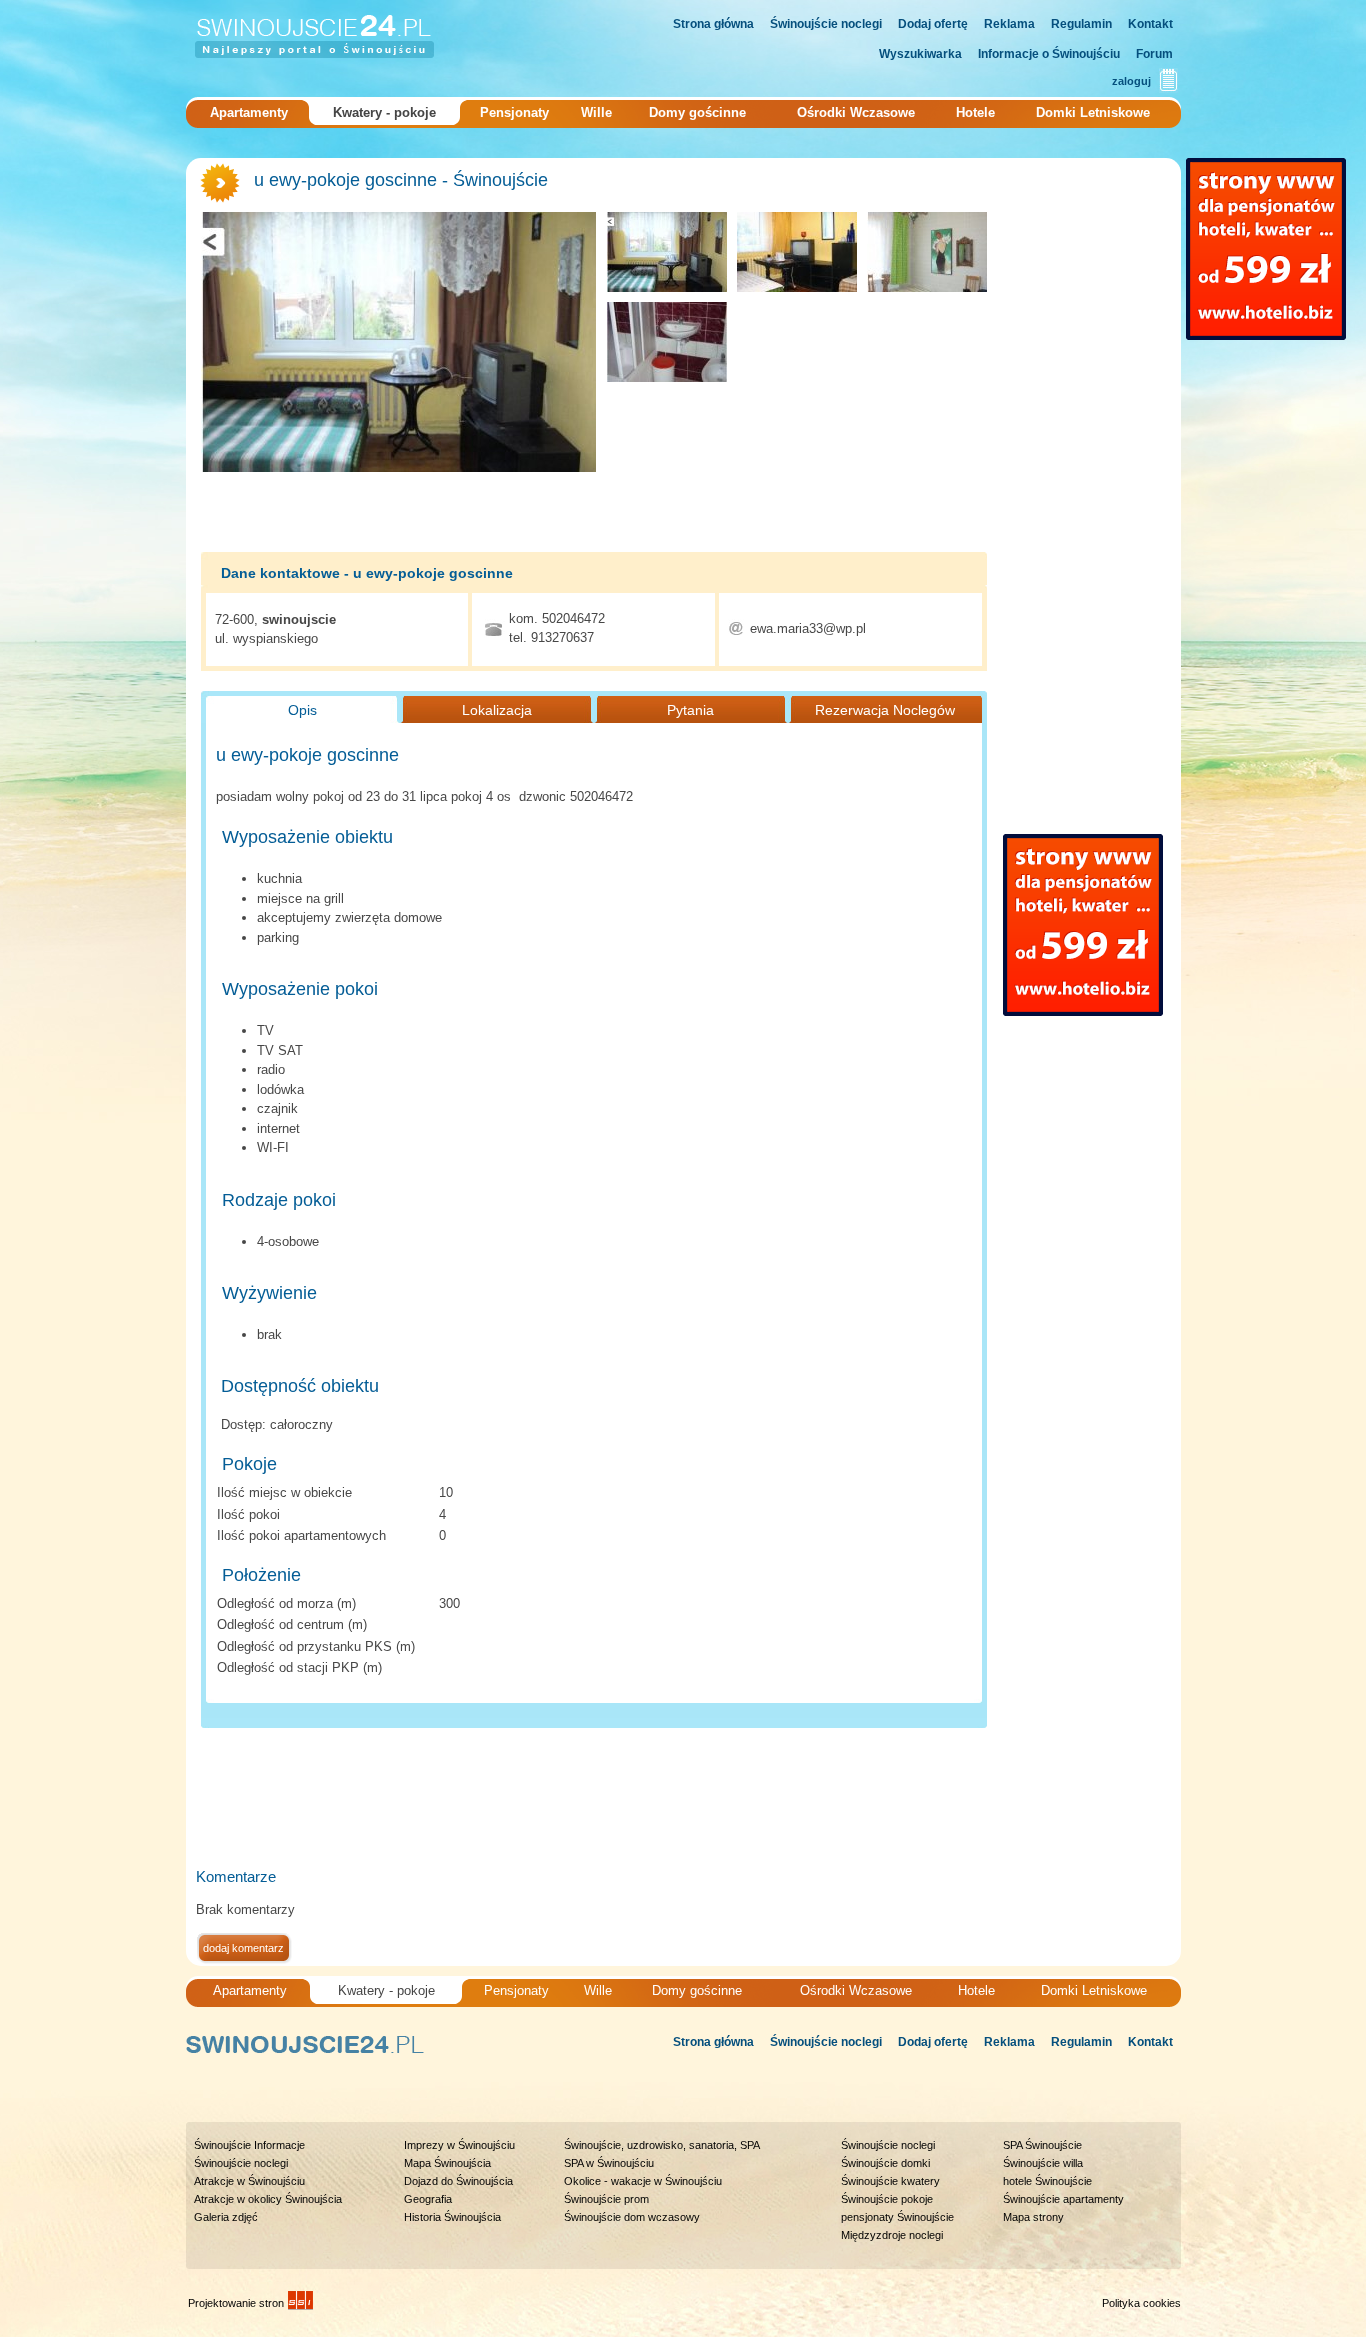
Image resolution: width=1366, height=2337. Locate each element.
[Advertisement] (560, 1803)
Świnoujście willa (1043, 2163)
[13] (667, 342)
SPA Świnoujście (1042, 2145)
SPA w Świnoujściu (609, 2163)
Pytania (690, 710)
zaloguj (1131, 81)
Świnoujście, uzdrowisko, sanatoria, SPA (662, 2145)
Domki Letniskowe (1093, 112)
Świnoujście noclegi (826, 24)
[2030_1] (797, 252)
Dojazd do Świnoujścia (458, 2181)
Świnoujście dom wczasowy (632, 2217)
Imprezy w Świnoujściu (459, 2145)
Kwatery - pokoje (384, 112)
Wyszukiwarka (920, 54)
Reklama (1009, 24)
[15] (398, 342)
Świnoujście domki (885, 2163)
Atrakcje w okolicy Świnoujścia (268, 2199)
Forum (1154, 54)
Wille (596, 112)
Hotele (975, 112)
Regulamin (1081, 24)
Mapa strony (1033, 2217)
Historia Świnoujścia (452, 2217)
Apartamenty (249, 112)
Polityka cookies (1141, 2303)
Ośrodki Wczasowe (856, 112)
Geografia (428, 2199)
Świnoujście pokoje (887, 2199)
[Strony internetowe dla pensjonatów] (1266, 249)
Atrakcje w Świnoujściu (249, 2181)
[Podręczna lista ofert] (1168, 80)
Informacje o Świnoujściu (1049, 54)
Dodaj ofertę (933, 24)
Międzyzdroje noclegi (892, 2235)
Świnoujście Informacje (249, 2145)
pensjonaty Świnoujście (897, 2217)
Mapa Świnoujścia (447, 2163)
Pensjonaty (514, 112)
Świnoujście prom (606, 2199)
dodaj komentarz (243, 1948)
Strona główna (713, 24)
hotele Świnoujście (1047, 2181)
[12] (927, 252)
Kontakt (1150, 24)
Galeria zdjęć (226, 2217)
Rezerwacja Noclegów (885, 710)
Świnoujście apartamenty (1063, 2199)
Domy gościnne (697, 112)
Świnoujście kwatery (890, 2181)
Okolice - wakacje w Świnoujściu (643, 2181)
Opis (302, 710)
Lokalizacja (497, 710)
